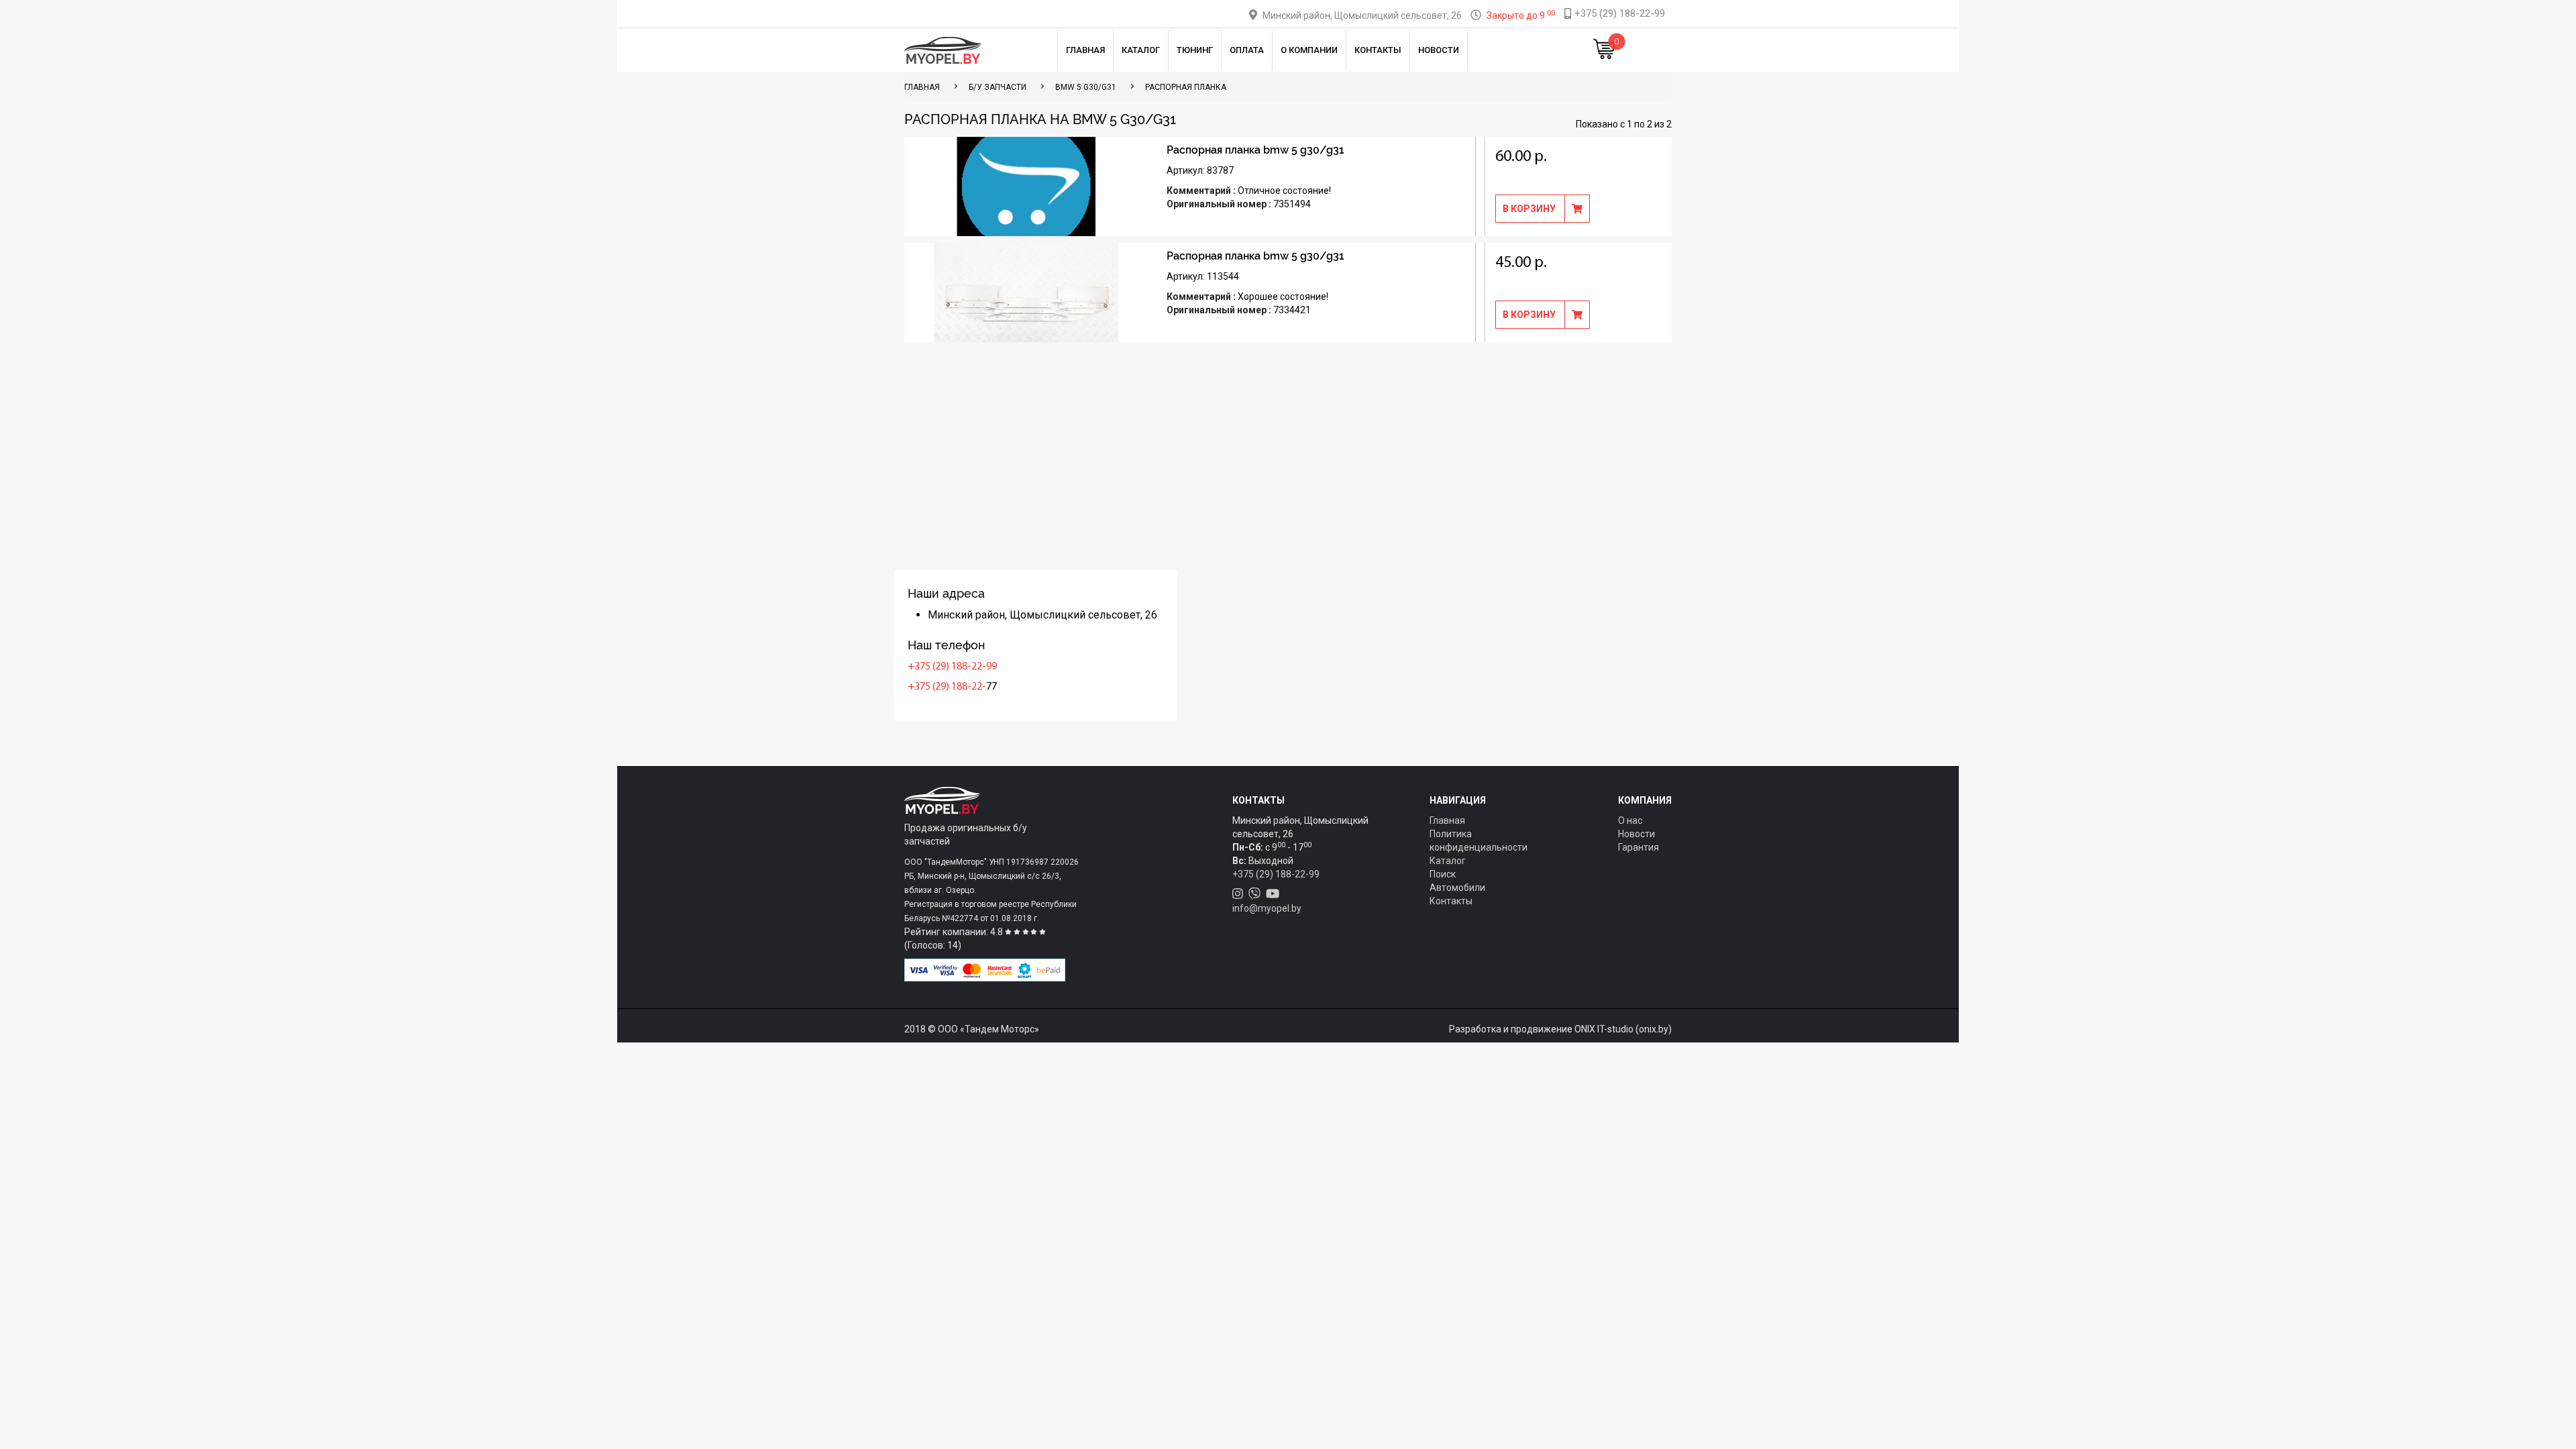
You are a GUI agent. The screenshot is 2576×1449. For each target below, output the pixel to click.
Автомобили (1457, 888)
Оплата (1247, 50)
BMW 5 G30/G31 (1086, 87)
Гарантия (1639, 847)
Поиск (1443, 874)
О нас (1630, 820)
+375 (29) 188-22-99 (952, 667)
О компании (1309, 50)
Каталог (1141, 50)
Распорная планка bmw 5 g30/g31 (1255, 150)
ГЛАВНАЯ (922, 87)
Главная (1085, 50)
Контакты (1378, 50)
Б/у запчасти (998, 87)
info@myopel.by (1267, 908)
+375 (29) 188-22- (947, 687)
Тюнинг (1195, 50)
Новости (1439, 50)
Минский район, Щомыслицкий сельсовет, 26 (1362, 15)
